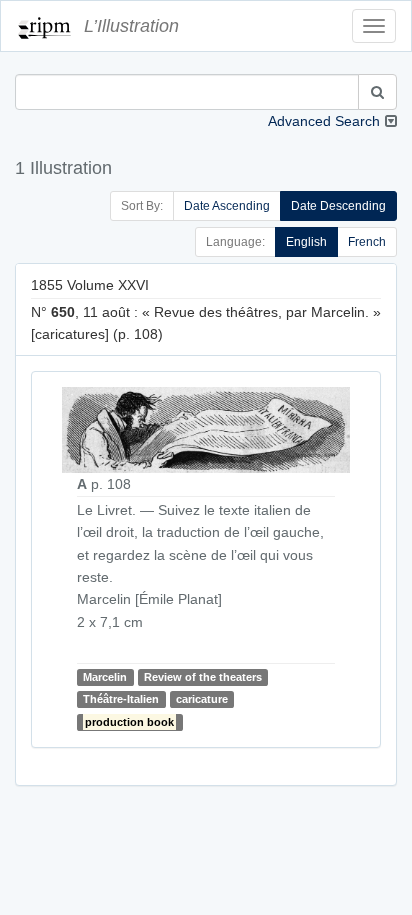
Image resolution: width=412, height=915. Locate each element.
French (367, 242)
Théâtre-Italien (121, 699)
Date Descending (338, 206)
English (306, 242)
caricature (202, 699)
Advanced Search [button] (324, 121)
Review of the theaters (203, 677)
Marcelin (105, 677)
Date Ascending (227, 206)
